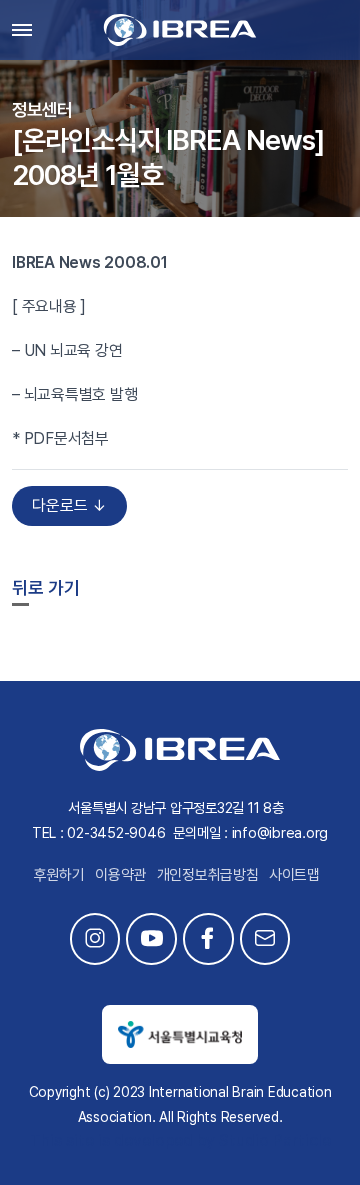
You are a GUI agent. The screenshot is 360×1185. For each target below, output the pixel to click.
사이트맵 (294, 875)
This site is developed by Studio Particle (180, 1140)
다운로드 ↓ (69, 505)
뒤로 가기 (46, 587)
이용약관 (120, 875)
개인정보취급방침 (208, 875)
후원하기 (59, 875)
